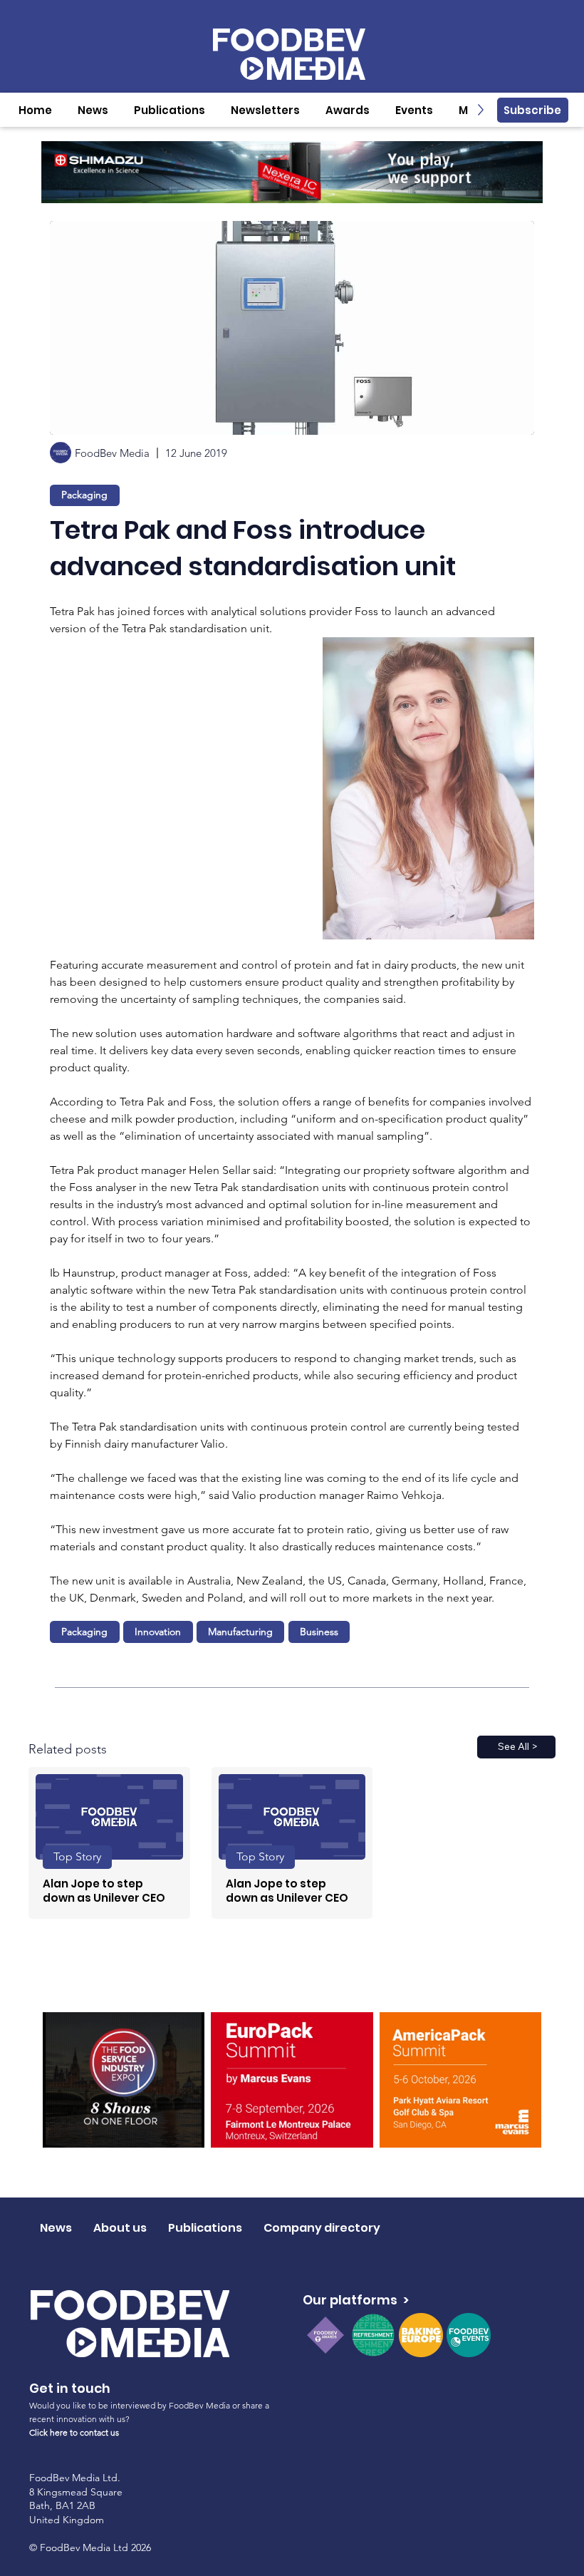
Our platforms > (356, 2300)
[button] (93, 110)
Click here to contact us (74, 2432)
